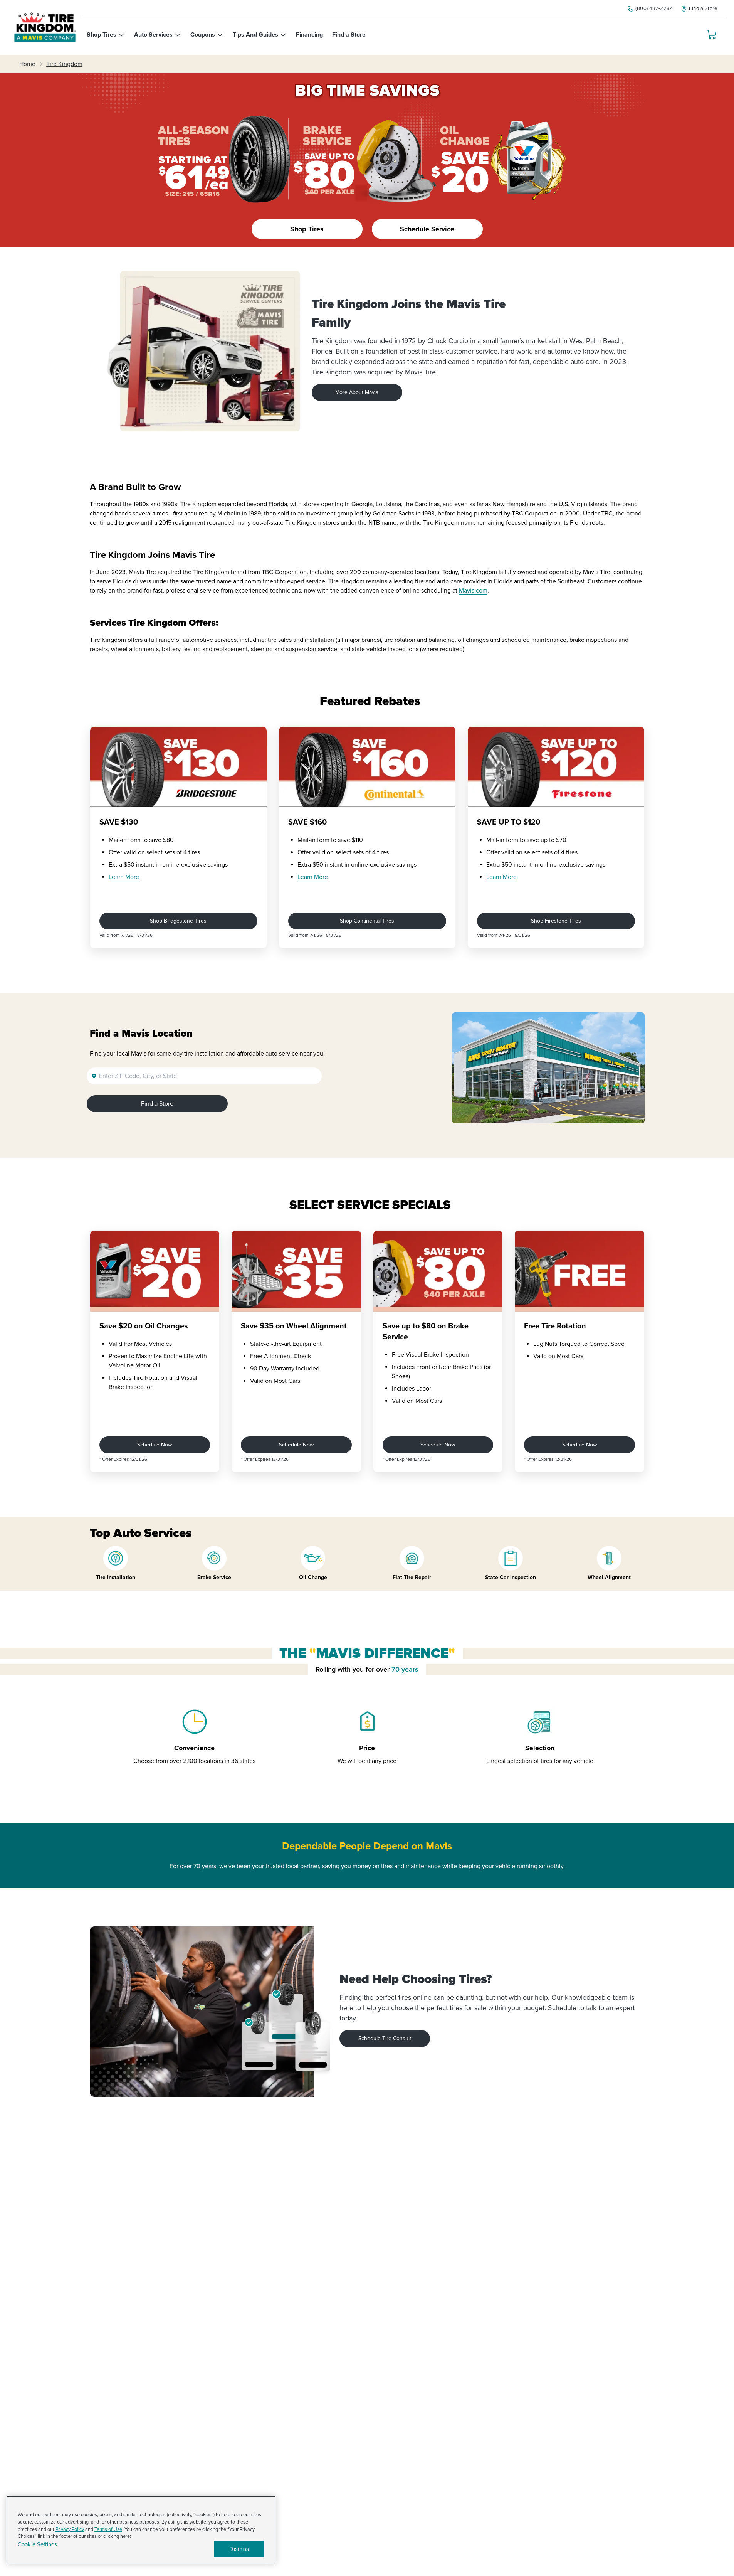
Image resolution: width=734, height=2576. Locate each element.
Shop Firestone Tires (556, 921)
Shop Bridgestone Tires (178, 921)
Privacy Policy (70, 2529)
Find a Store (157, 1104)
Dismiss (239, 2549)
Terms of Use (108, 2529)
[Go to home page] (45, 27)
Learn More (124, 877)
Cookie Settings (37, 2545)
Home (27, 64)
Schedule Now (155, 1445)
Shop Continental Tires (367, 921)
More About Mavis (357, 392)
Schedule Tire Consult (385, 2038)
